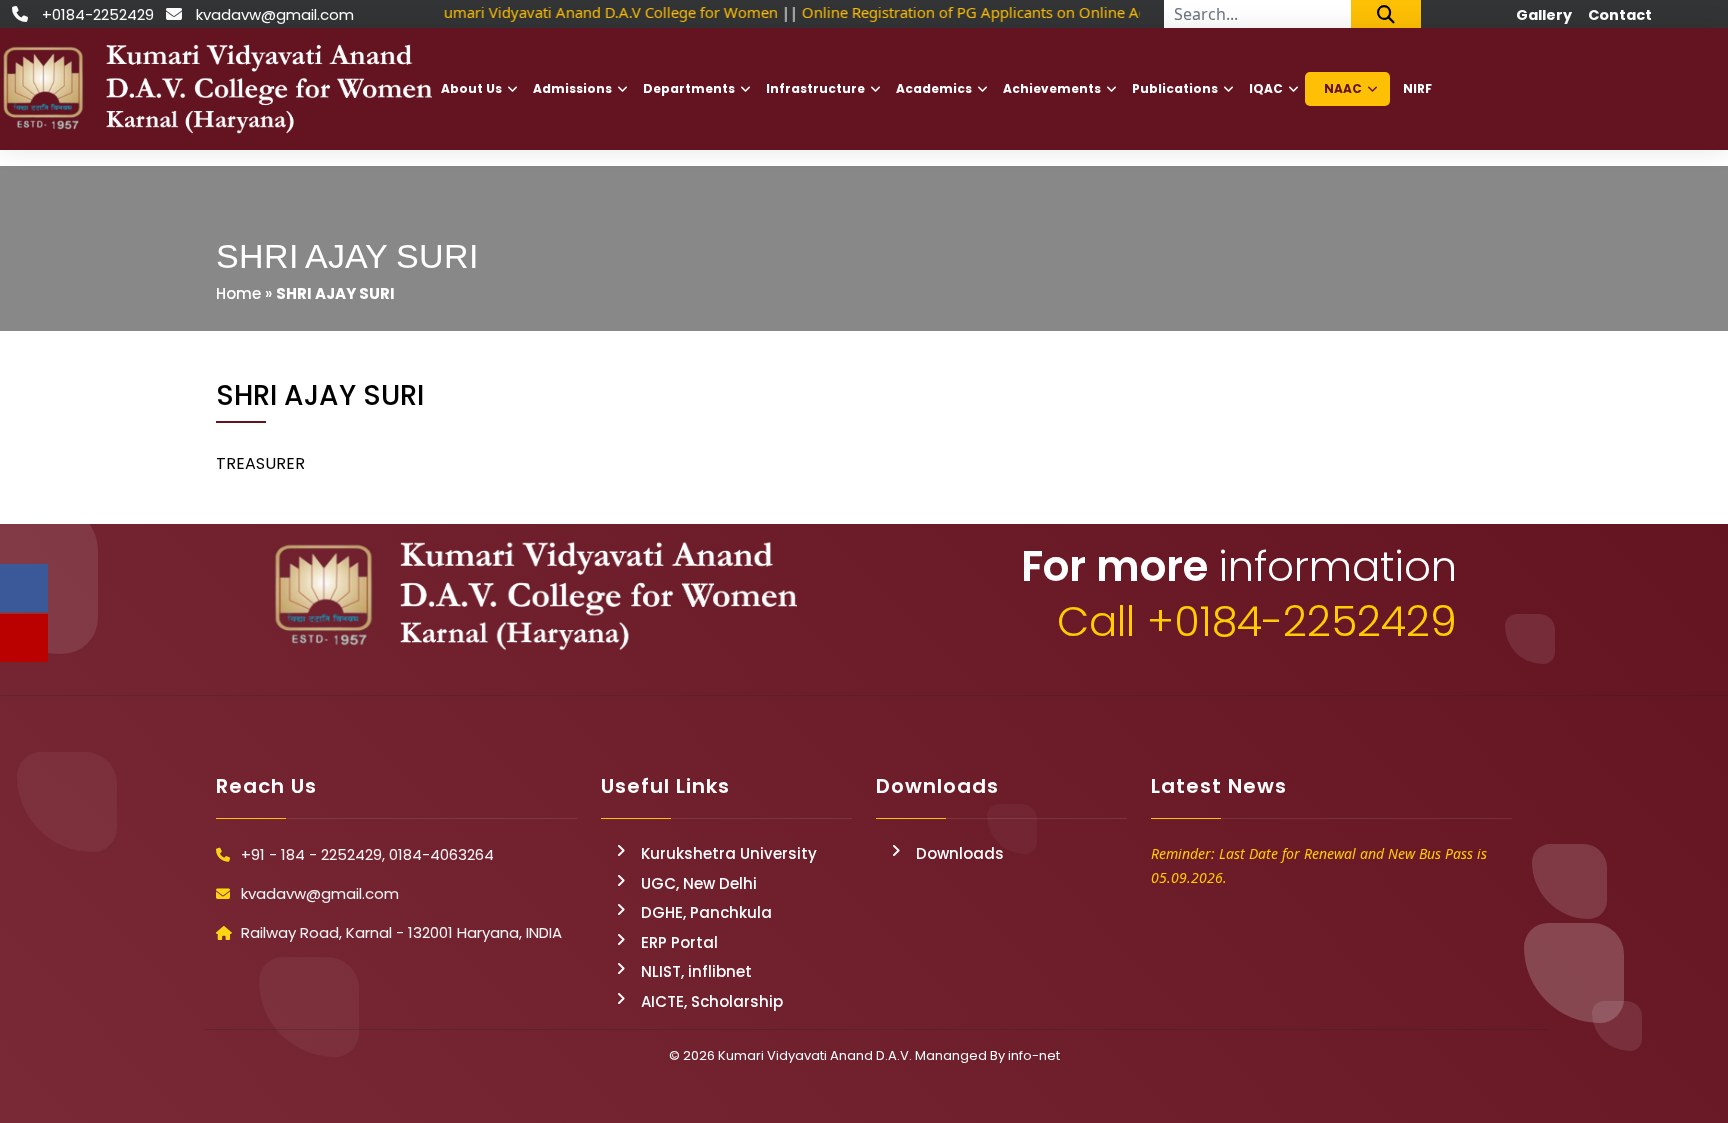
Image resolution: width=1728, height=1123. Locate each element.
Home (238, 293)
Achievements (1052, 88)
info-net (1034, 1055)
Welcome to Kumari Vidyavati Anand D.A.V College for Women (558, 12)
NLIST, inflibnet (696, 971)
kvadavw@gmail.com (275, 14)
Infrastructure (815, 88)
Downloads (960, 853)
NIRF (1417, 88)
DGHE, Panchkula (706, 912)
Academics (934, 88)
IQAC (1266, 88)
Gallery (1544, 15)
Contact (1620, 15)
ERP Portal (679, 942)
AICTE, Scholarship (712, 1001)
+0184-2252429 (98, 14)
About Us (471, 88)
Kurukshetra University (729, 853)
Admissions (572, 88)
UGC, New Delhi (699, 883)
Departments (689, 88)
